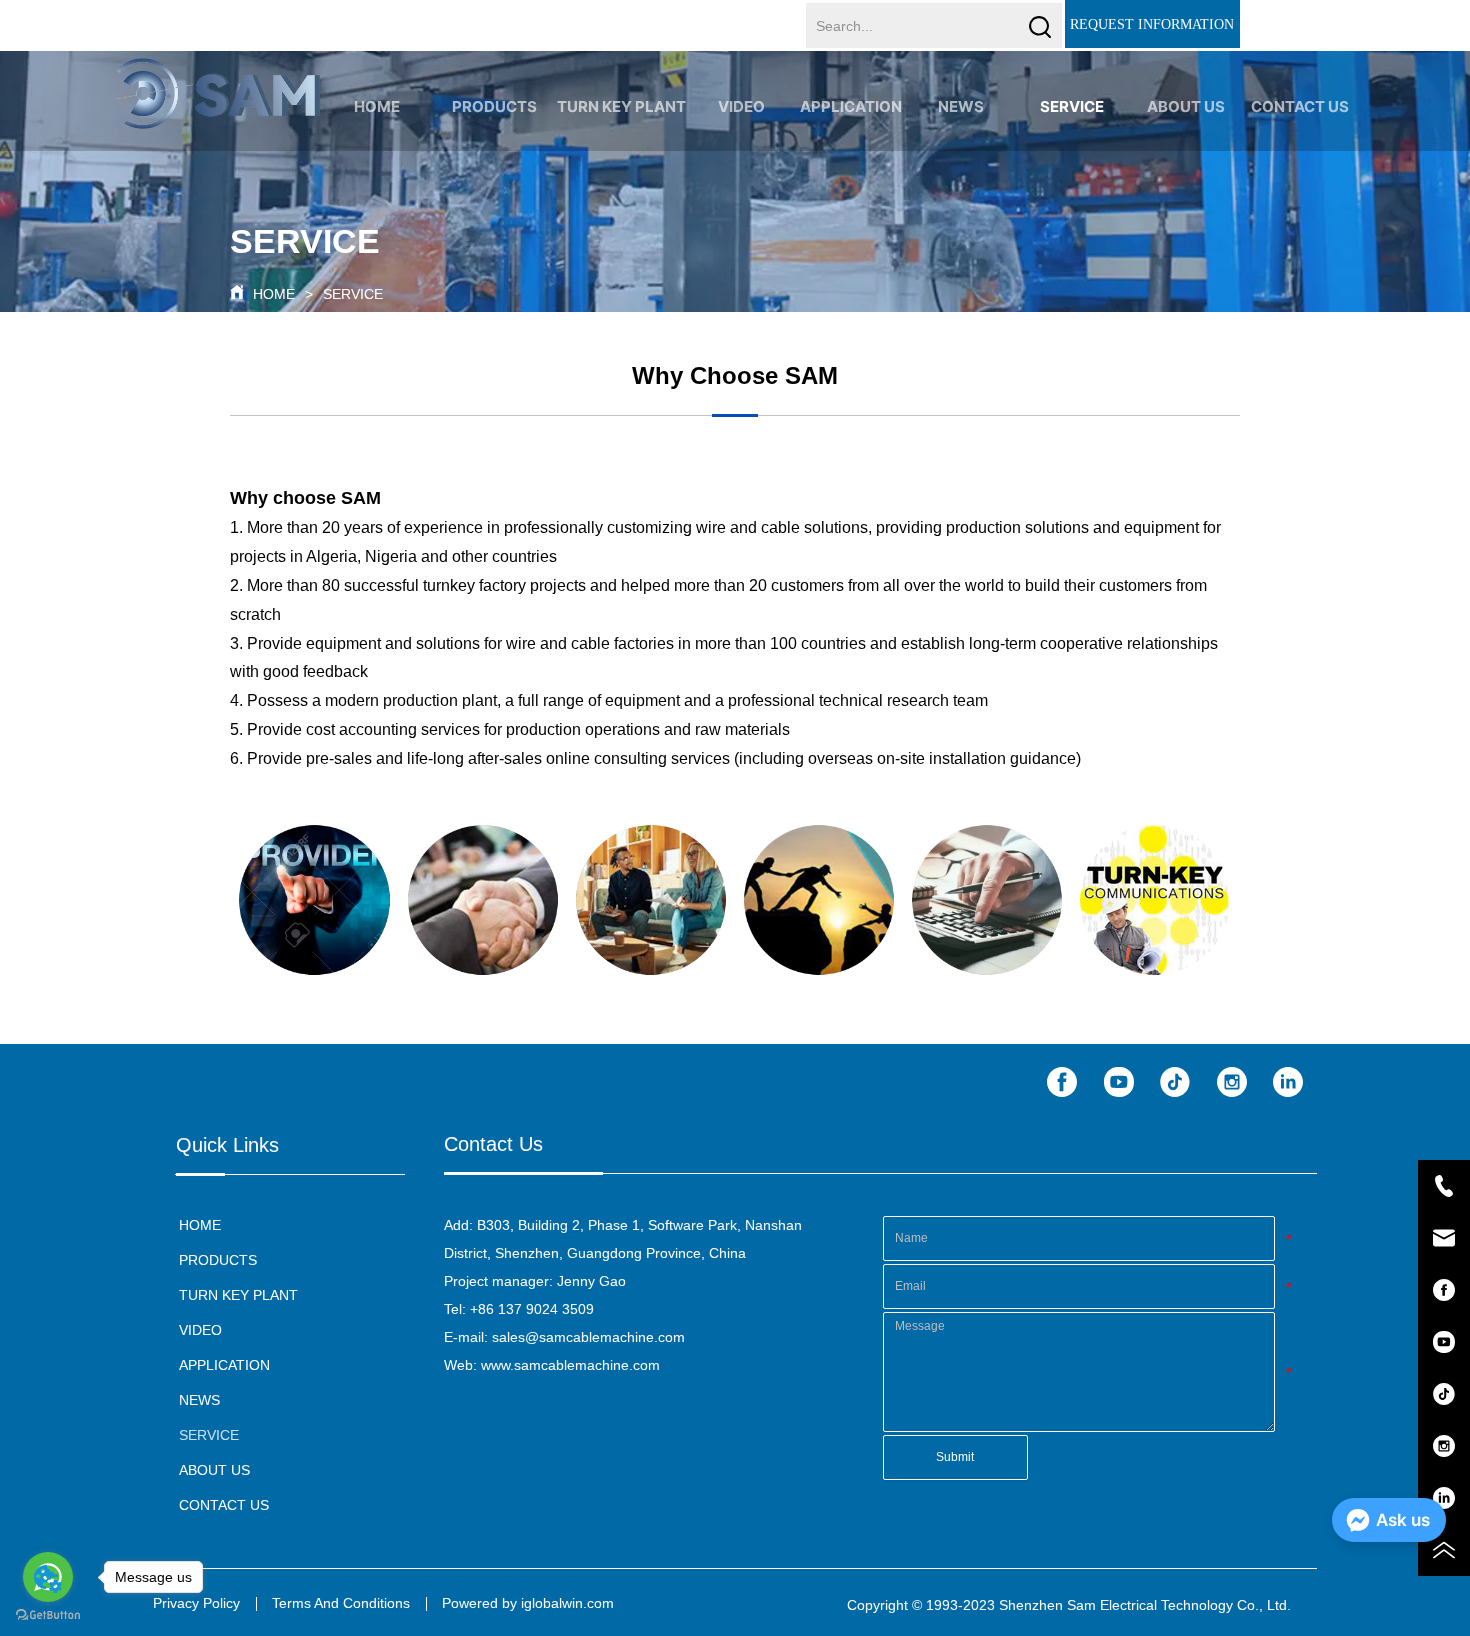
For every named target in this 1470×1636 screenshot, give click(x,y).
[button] (494, 106)
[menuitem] (494, 106)
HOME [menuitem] (377, 106)
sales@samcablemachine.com (588, 1337)
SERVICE (353, 294)
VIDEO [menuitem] (741, 106)
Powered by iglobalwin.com (528, 1603)
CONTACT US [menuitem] (1300, 106)
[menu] (838, 106)
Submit (955, 1457)
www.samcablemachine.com (570, 1365)
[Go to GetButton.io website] (48, 1615)
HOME (274, 294)
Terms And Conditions (341, 1603)
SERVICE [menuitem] (1072, 106)
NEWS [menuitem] (961, 106)
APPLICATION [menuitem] (851, 106)
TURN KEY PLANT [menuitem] (621, 106)
